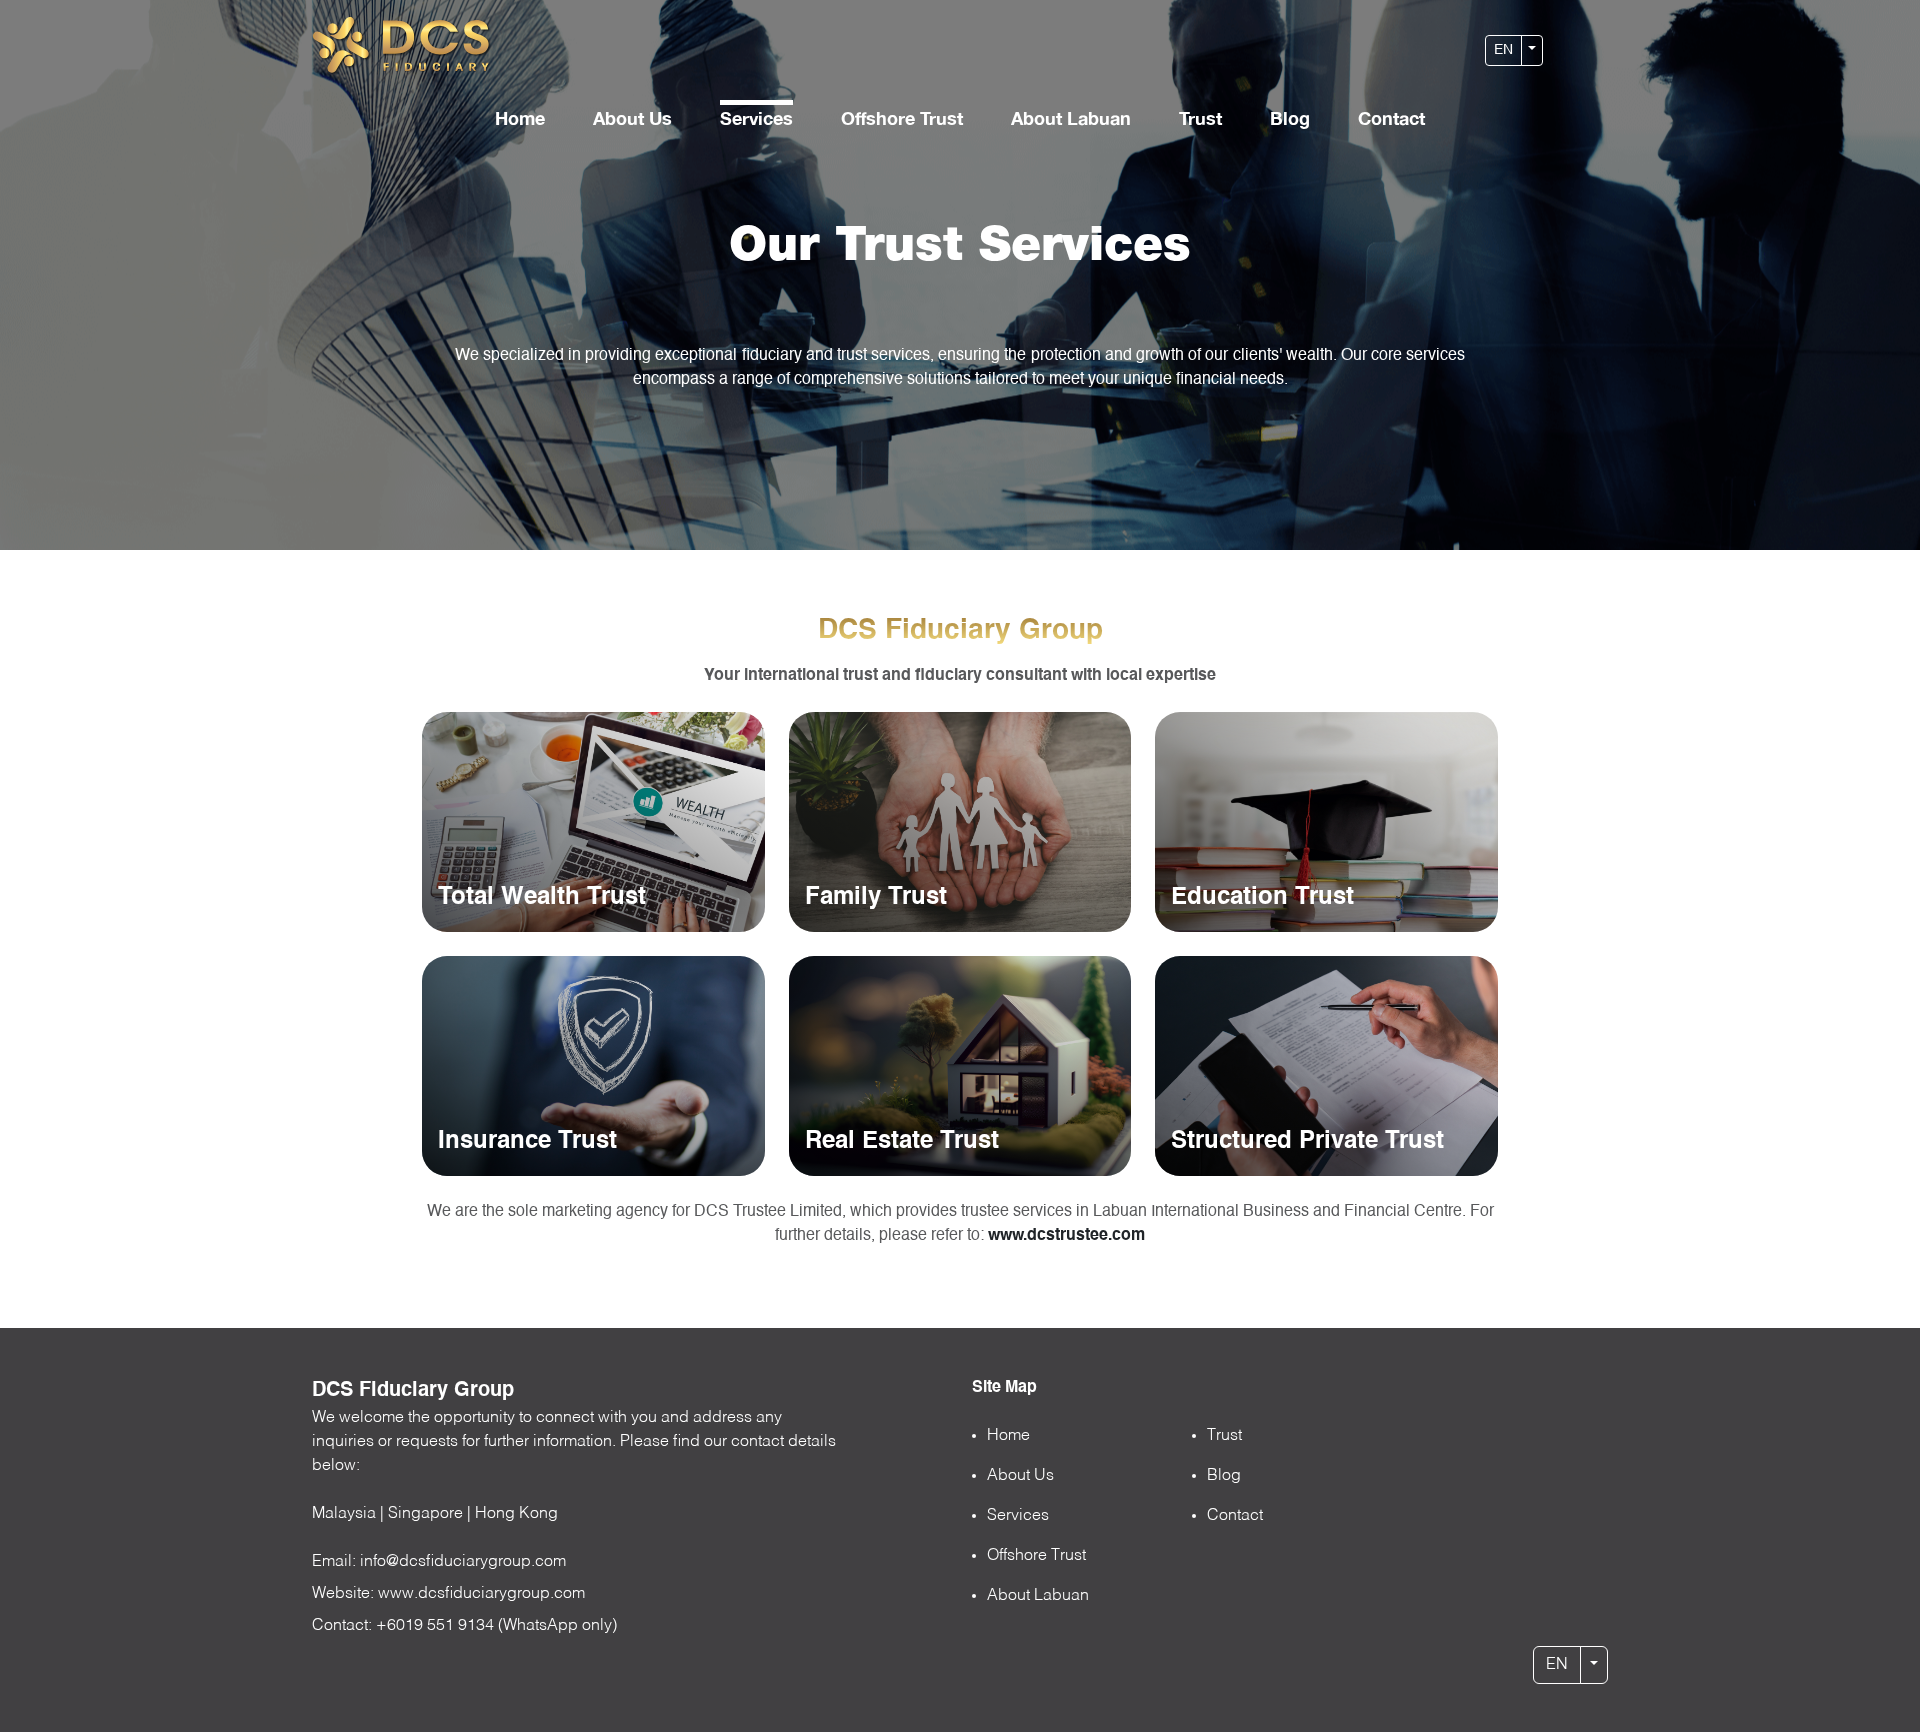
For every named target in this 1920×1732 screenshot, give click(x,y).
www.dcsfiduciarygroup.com (481, 1594)
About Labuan (1071, 118)
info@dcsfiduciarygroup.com (463, 1562)
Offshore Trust (902, 118)
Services (756, 118)
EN (1503, 50)
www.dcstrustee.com (1066, 1236)
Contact (1391, 118)
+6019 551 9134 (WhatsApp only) (496, 1626)
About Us (632, 118)
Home (520, 118)
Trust (1200, 118)
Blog (1290, 118)
